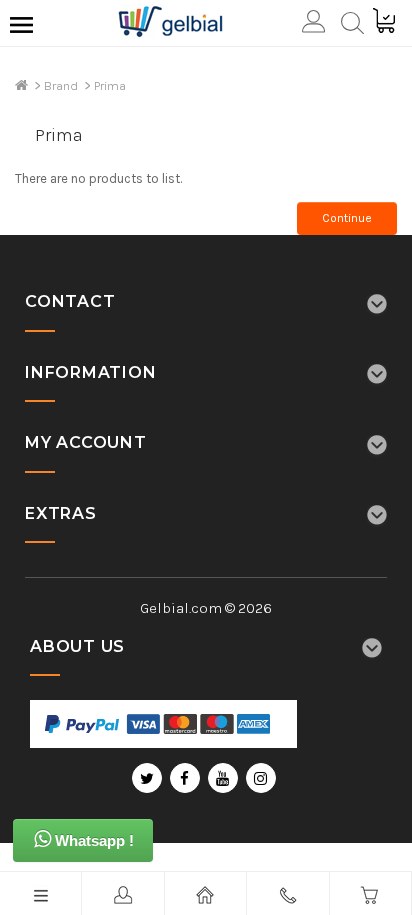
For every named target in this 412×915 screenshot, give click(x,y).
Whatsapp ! (92, 840)
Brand (61, 85)
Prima (110, 85)
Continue (347, 218)
